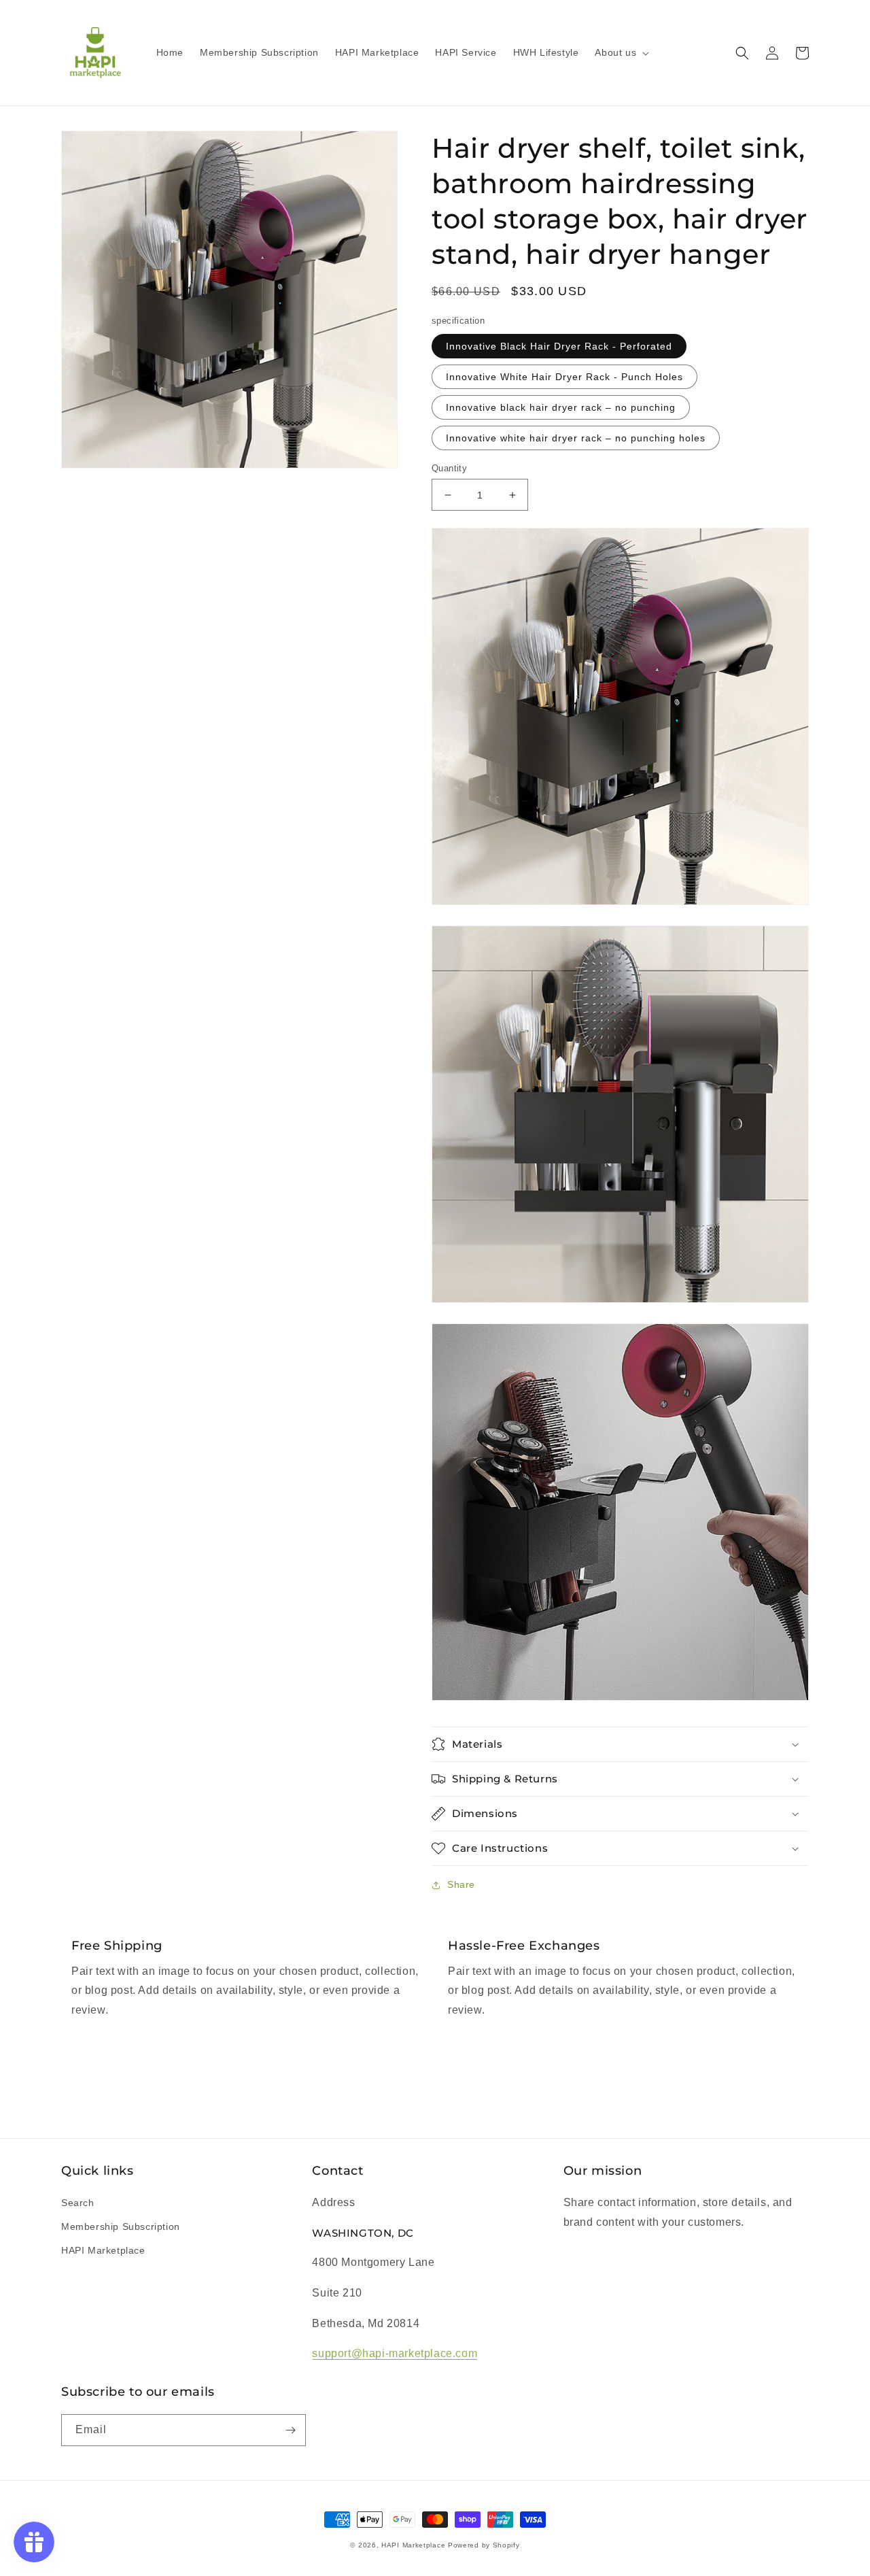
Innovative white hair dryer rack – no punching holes (576, 438)
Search (78, 2203)
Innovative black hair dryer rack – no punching (561, 407)
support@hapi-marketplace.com (395, 2353)
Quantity (449, 468)
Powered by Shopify (484, 2545)
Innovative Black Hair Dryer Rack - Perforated (559, 346)
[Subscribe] (290, 2430)
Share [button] (461, 1884)
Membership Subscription (121, 2226)
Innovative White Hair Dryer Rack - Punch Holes (564, 377)
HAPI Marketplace (103, 2250)
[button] (621, 52)
